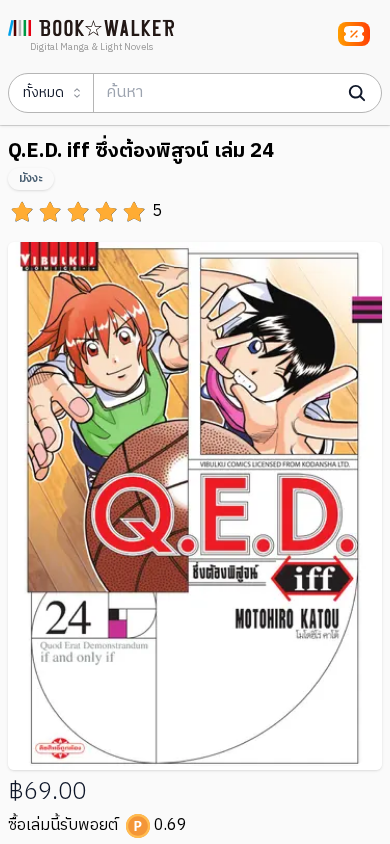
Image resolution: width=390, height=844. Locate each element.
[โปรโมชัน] (354, 34)
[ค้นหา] (357, 93)
